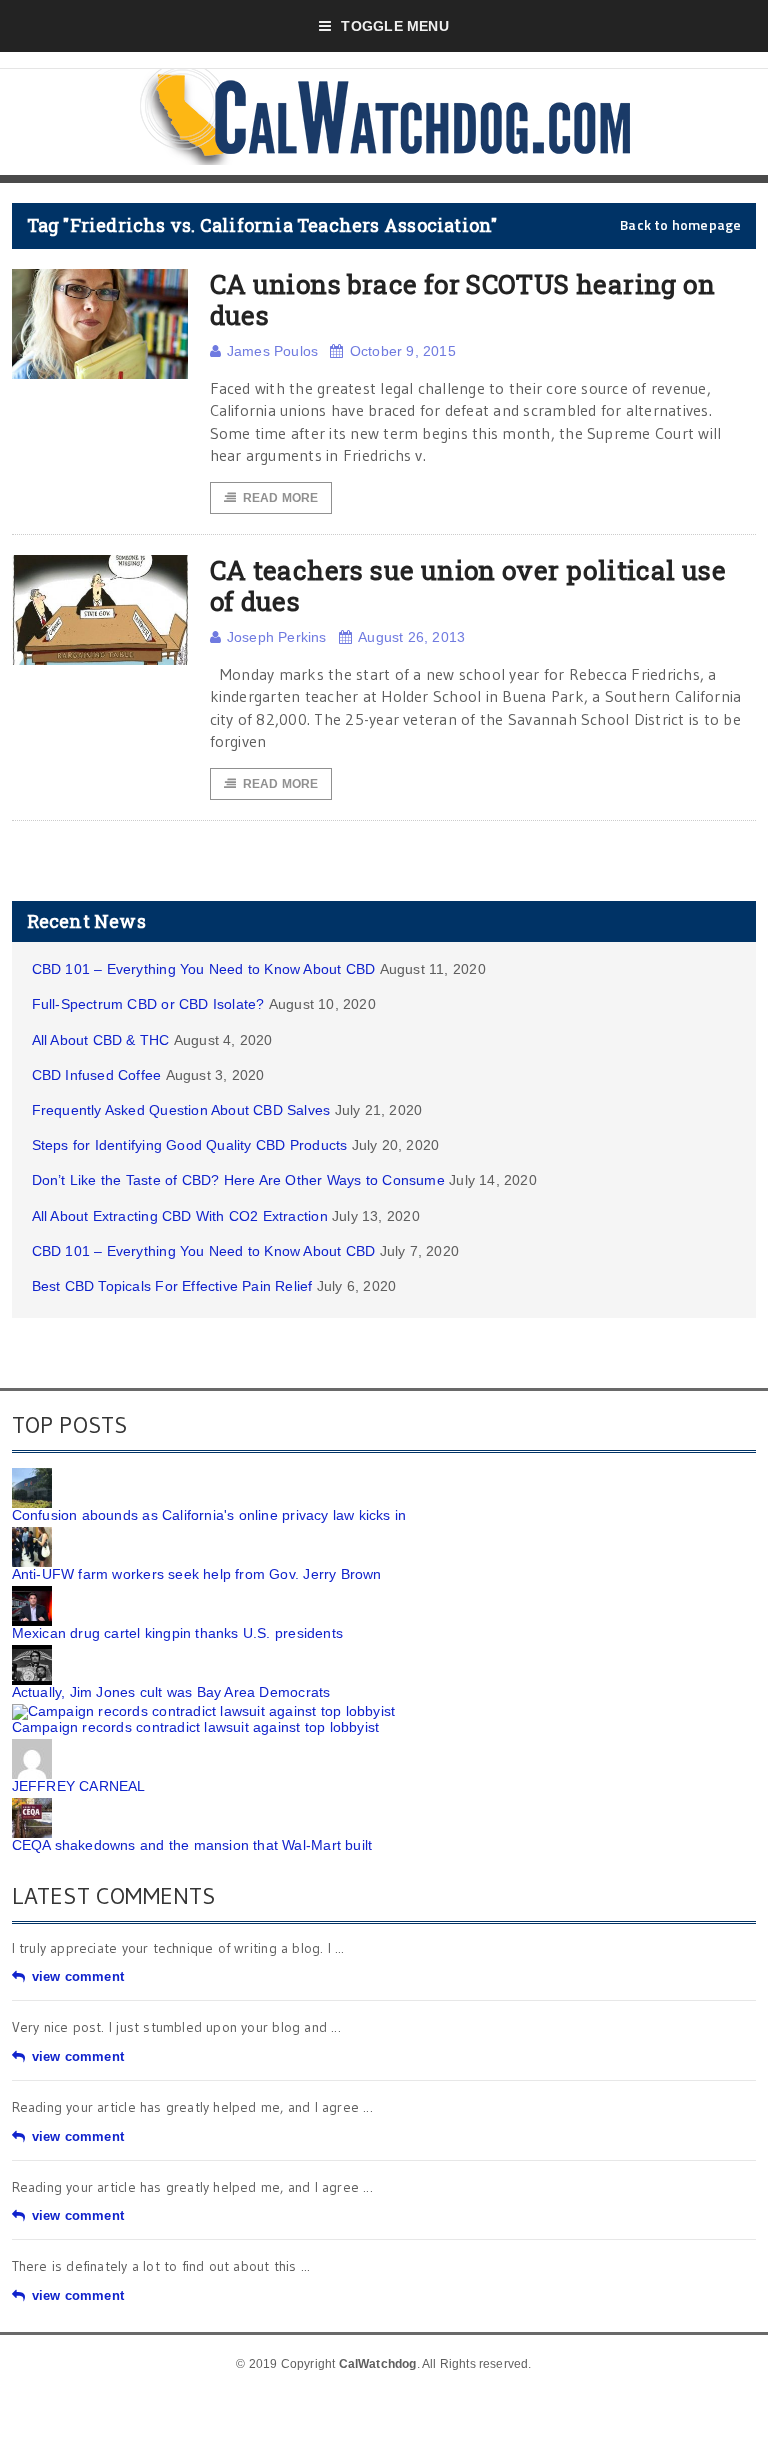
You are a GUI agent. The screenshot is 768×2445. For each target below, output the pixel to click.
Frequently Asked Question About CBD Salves (181, 1110)
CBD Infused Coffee (97, 1075)
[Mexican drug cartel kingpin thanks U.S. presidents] (32, 1593)
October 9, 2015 (402, 351)
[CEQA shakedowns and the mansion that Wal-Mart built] (32, 1805)
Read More (281, 498)
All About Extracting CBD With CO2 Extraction (180, 1216)
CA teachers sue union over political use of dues (468, 585)
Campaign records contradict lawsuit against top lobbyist (196, 1727)
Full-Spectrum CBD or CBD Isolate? (148, 1004)
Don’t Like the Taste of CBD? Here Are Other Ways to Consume (238, 1180)
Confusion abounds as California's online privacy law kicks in (209, 1515)
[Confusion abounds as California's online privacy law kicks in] (32, 1475)
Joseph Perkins (277, 637)
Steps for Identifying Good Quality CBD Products (190, 1145)
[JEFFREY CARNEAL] (32, 1746)
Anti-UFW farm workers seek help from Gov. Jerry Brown (197, 1574)
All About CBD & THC (101, 1040)
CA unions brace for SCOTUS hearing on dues (462, 299)
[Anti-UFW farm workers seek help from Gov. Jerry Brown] (32, 1534)
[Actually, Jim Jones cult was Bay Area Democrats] (32, 1652)
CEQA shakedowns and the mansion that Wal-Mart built (192, 1845)
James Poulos (273, 351)
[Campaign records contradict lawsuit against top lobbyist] (204, 1711)
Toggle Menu (394, 26)
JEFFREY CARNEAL (79, 1786)
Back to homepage (680, 225)
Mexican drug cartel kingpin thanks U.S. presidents (178, 1633)
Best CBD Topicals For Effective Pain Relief (172, 1286)
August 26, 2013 (411, 637)
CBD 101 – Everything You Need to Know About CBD (204, 969)
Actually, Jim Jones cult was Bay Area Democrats (171, 1692)
